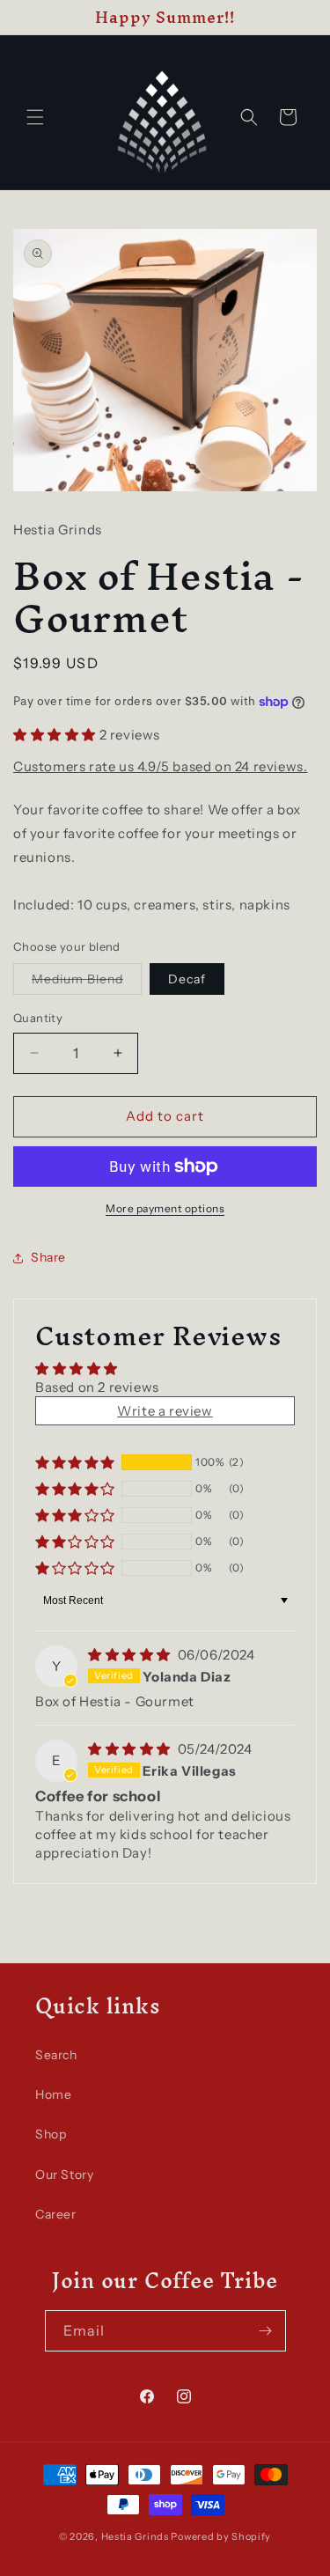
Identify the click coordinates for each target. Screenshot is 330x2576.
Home (53, 2094)
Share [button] (48, 1257)
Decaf (187, 979)
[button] (35, 117)
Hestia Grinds (135, 2536)
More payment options (165, 1208)
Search (56, 2055)
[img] (131, 1655)
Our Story (64, 2175)
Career (56, 2214)
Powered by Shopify (221, 2536)
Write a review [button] (165, 1411)
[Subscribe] (266, 2331)
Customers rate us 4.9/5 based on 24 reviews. (160, 766)
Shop (51, 2134)
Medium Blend (77, 979)
